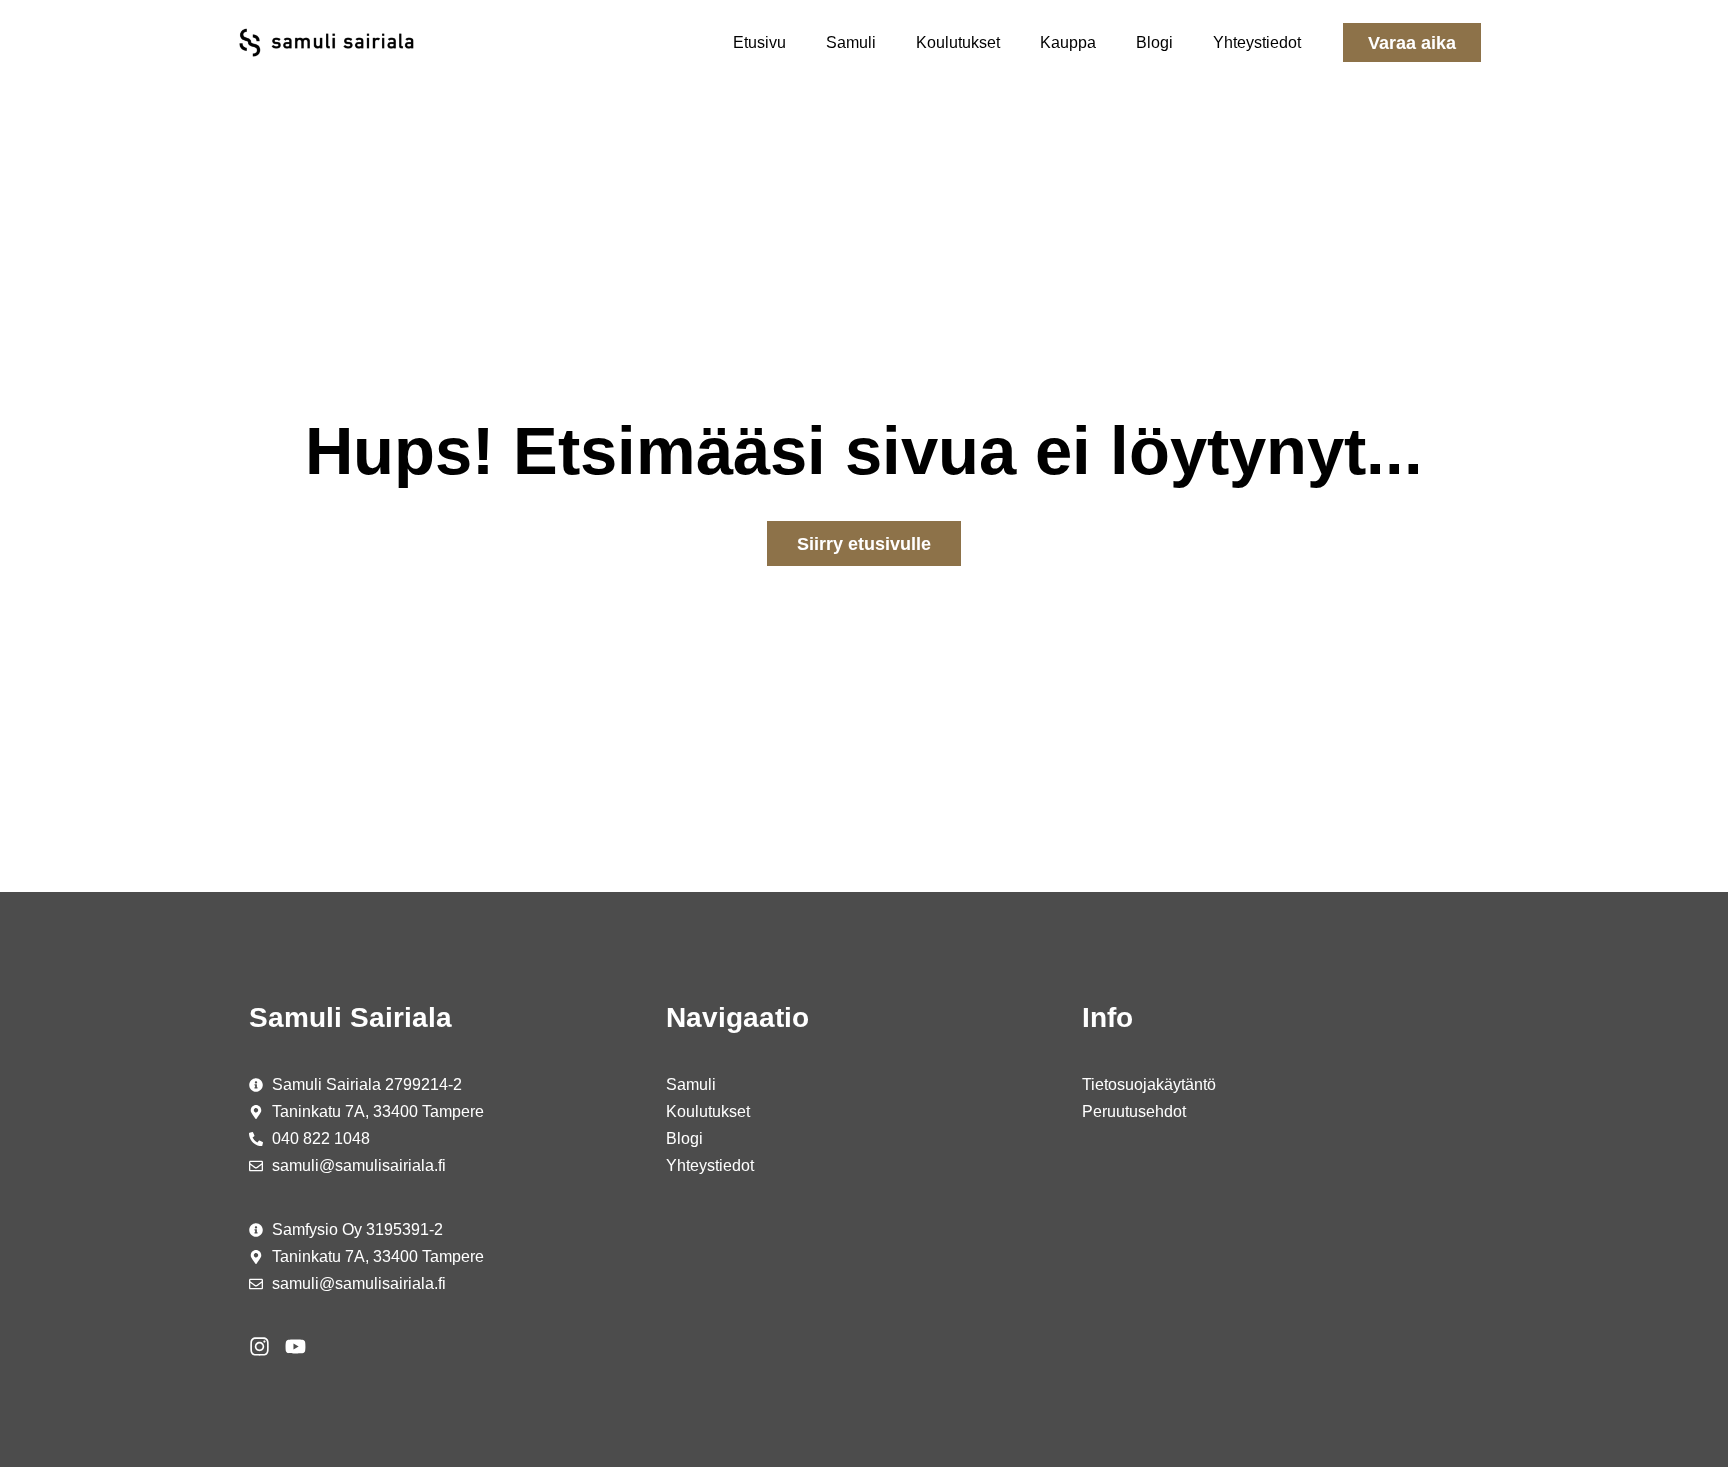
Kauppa (1068, 42)
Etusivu (759, 42)
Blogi (1154, 42)
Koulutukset (958, 42)
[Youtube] (295, 1346)
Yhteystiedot (1257, 42)
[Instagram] (259, 1346)
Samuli (851, 42)
